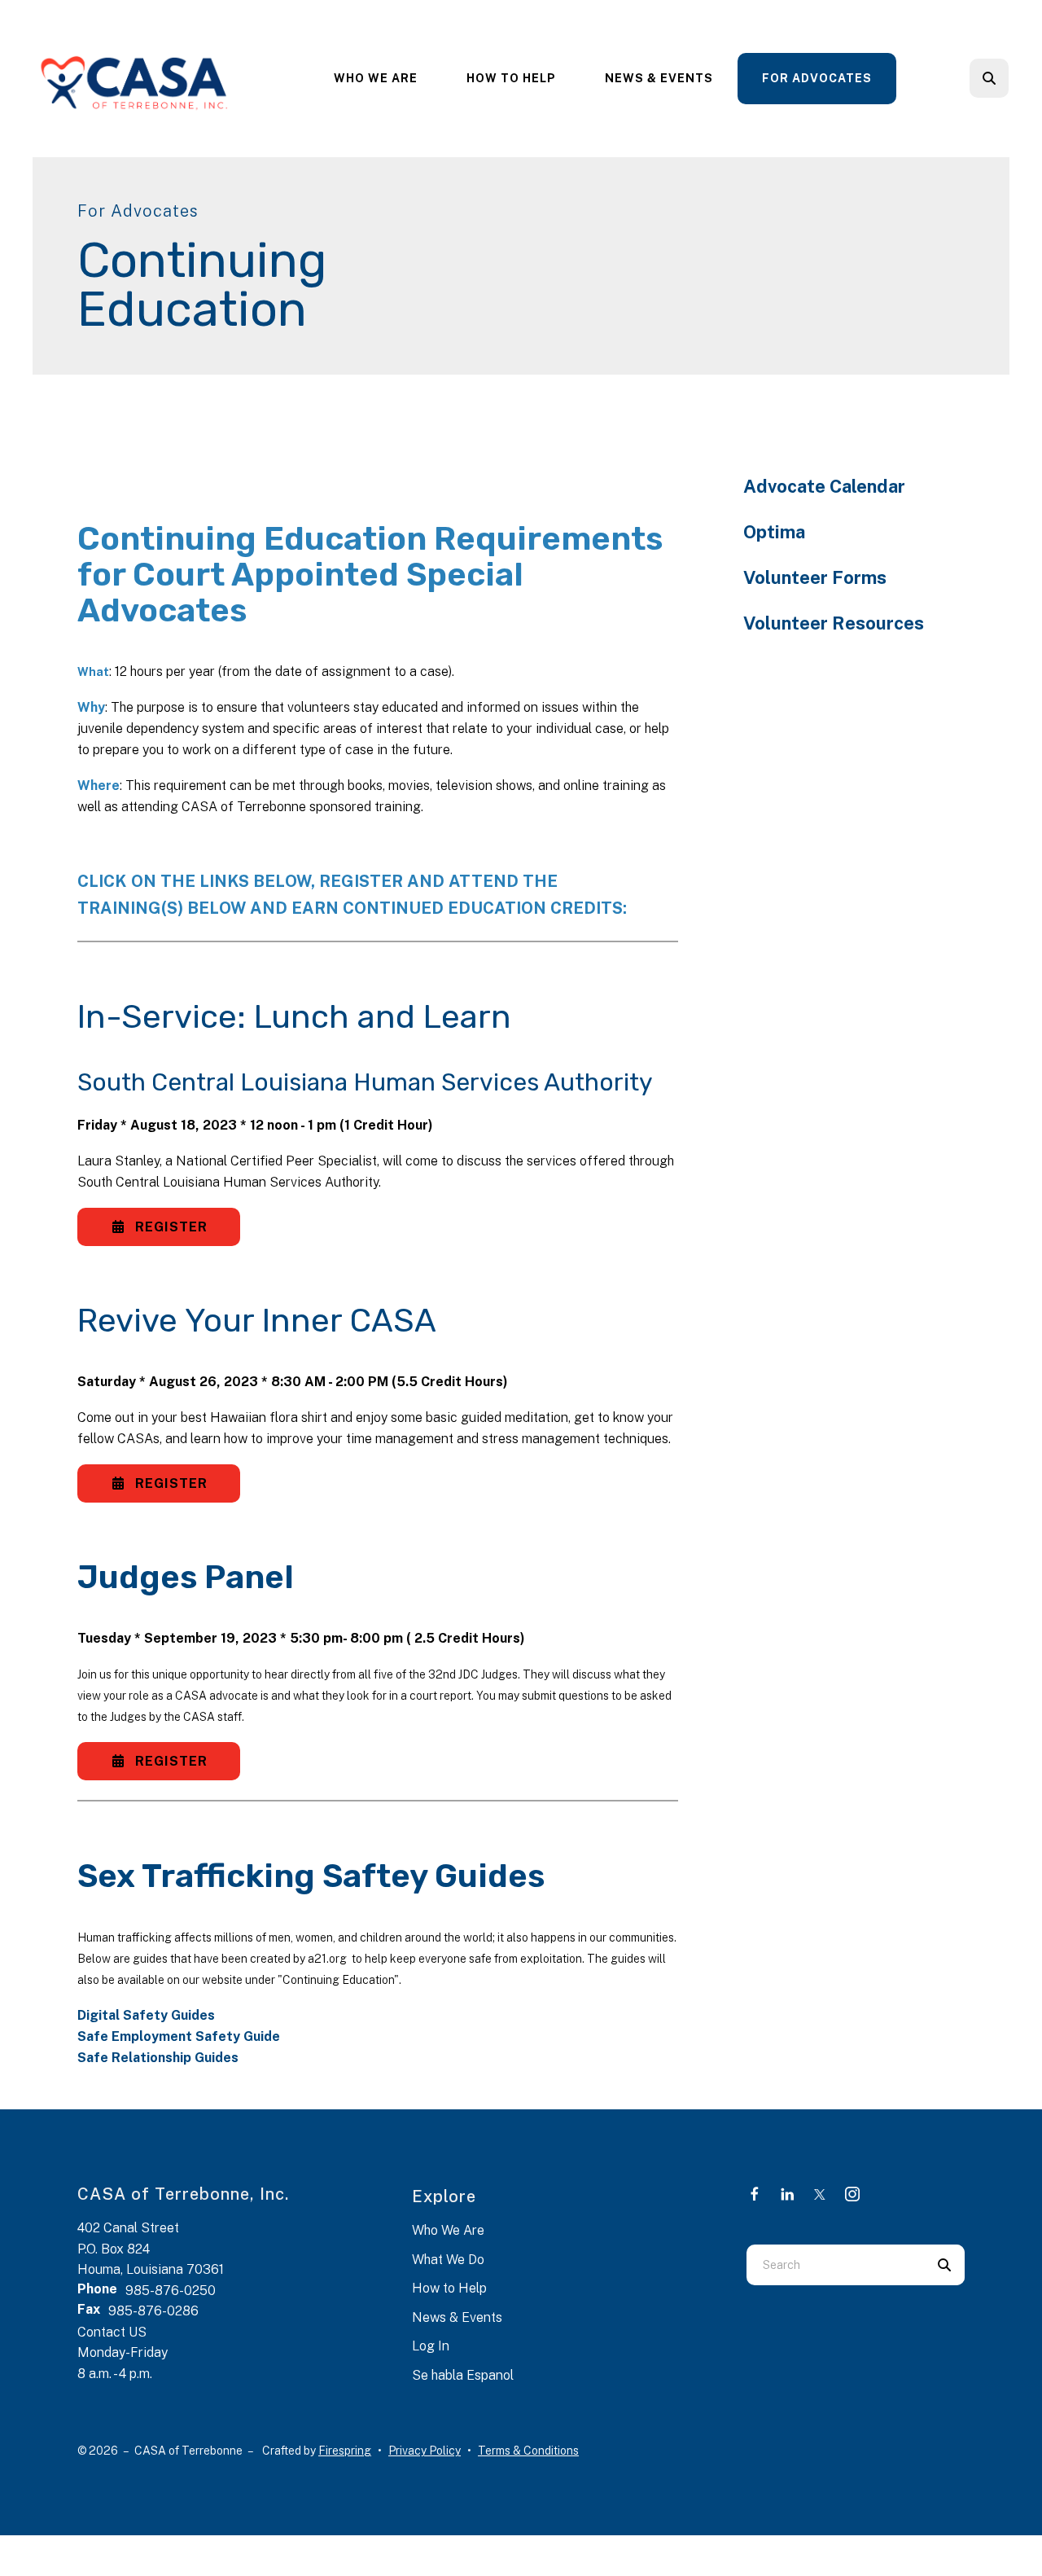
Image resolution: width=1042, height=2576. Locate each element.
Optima (774, 532)
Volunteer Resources (834, 623)
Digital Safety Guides (146, 2015)
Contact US (112, 2332)
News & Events (659, 78)
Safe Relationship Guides (158, 2058)
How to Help (449, 2288)
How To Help (511, 78)
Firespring (345, 2451)
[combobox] (1011, 78)
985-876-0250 (171, 2291)
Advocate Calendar (824, 486)
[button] (989, 78)
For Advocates (817, 78)
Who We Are (376, 78)
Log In (431, 2346)
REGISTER (169, 1483)
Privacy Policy (425, 2451)
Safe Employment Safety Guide (179, 2036)
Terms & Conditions (528, 2451)
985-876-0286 (153, 2311)
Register (169, 1227)
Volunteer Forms (815, 577)
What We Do (448, 2260)
